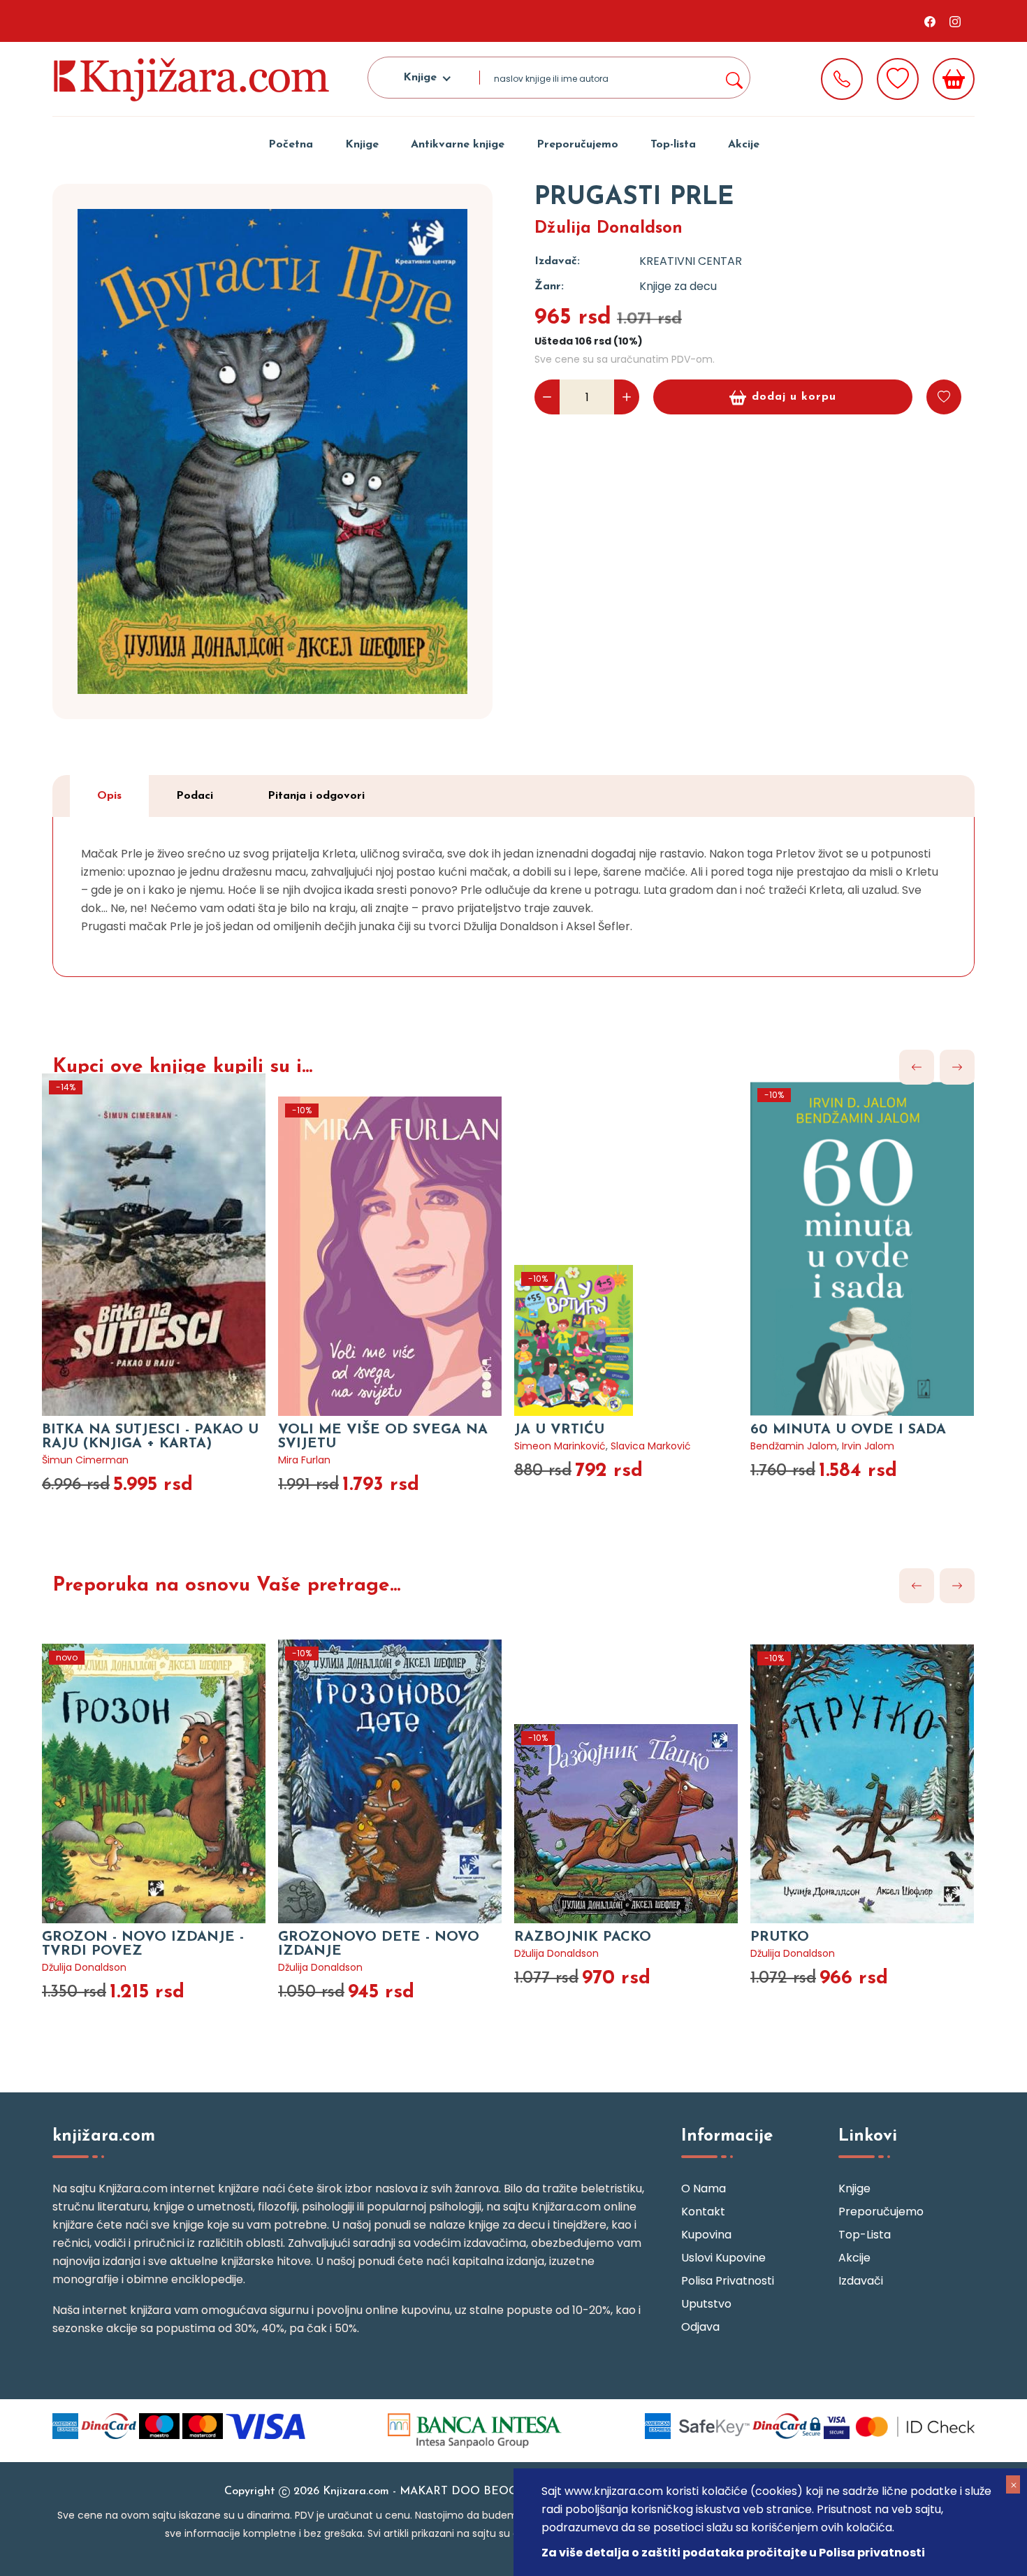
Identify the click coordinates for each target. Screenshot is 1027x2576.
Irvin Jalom (868, 1446)
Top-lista (673, 145)
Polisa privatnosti (728, 2281)
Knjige (362, 145)
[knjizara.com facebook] (930, 21)
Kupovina (706, 2235)
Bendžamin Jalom (794, 1446)
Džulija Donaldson (609, 229)
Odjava (700, 2327)
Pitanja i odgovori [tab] (316, 796)
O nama (704, 2188)
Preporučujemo (577, 145)
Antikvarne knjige (458, 145)
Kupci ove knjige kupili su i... (182, 1067)
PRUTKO (780, 1937)
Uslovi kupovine (723, 2258)
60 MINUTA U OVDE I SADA (848, 1430)
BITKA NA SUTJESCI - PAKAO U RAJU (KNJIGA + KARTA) (150, 1437)
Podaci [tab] (195, 796)
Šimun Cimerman (85, 1460)
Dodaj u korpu (794, 397)
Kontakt (703, 2212)
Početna (291, 145)
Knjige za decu (678, 286)
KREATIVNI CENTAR (691, 261)
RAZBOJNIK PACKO (583, 1937)
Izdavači (861, 2281)
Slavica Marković (651, 1446)
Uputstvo (706, 2304)
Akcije (744, 145)
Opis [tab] (109, 796)
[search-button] (734, 78)
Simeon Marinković (560, 1446)
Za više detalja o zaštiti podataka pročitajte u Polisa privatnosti (733, 2553)
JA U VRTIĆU (559, 1430)
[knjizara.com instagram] (955, 21)
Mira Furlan (304, 1460)
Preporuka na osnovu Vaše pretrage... (226, 1586)
